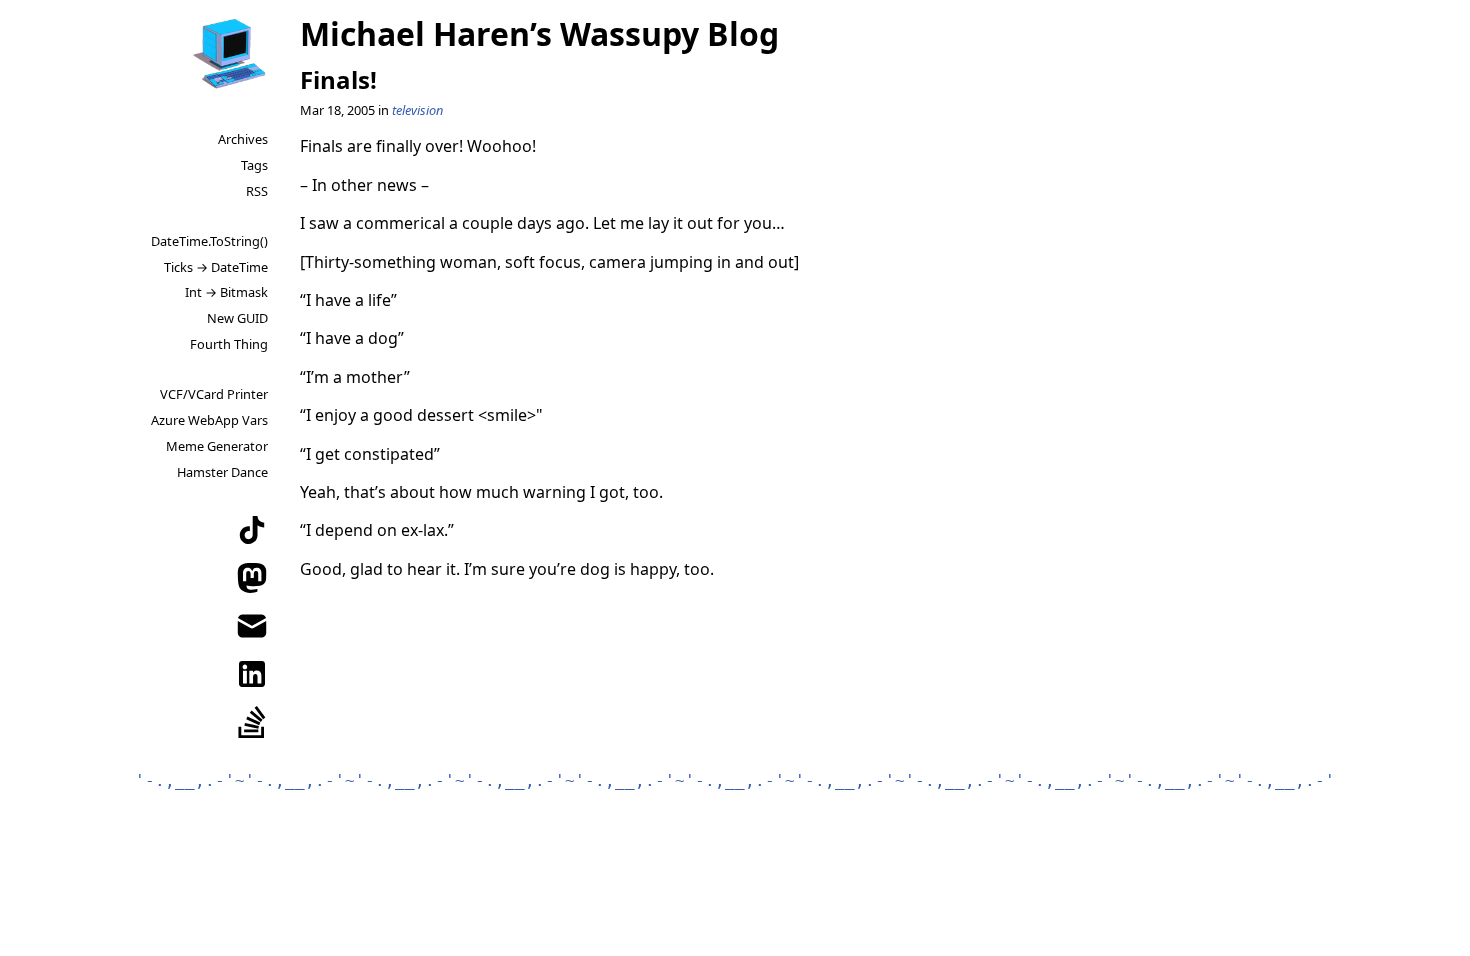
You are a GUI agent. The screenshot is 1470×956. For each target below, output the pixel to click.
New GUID (237, 318)
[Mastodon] (252, 578)
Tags (254, 165)
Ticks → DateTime (216, 267)
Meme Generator (217, 446)
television (417, 110)
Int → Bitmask (226, 292)
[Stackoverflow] (252, 722)
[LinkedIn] (252, 674)
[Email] (252, 626)
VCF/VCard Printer (214, 394)
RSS (257, 191)
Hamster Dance (222, 472)
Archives (243, 139)
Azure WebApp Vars (209, 420)
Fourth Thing (229, 344)
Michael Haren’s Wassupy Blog (539, 33)
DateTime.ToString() (209, 241)
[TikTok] (252, 530)
